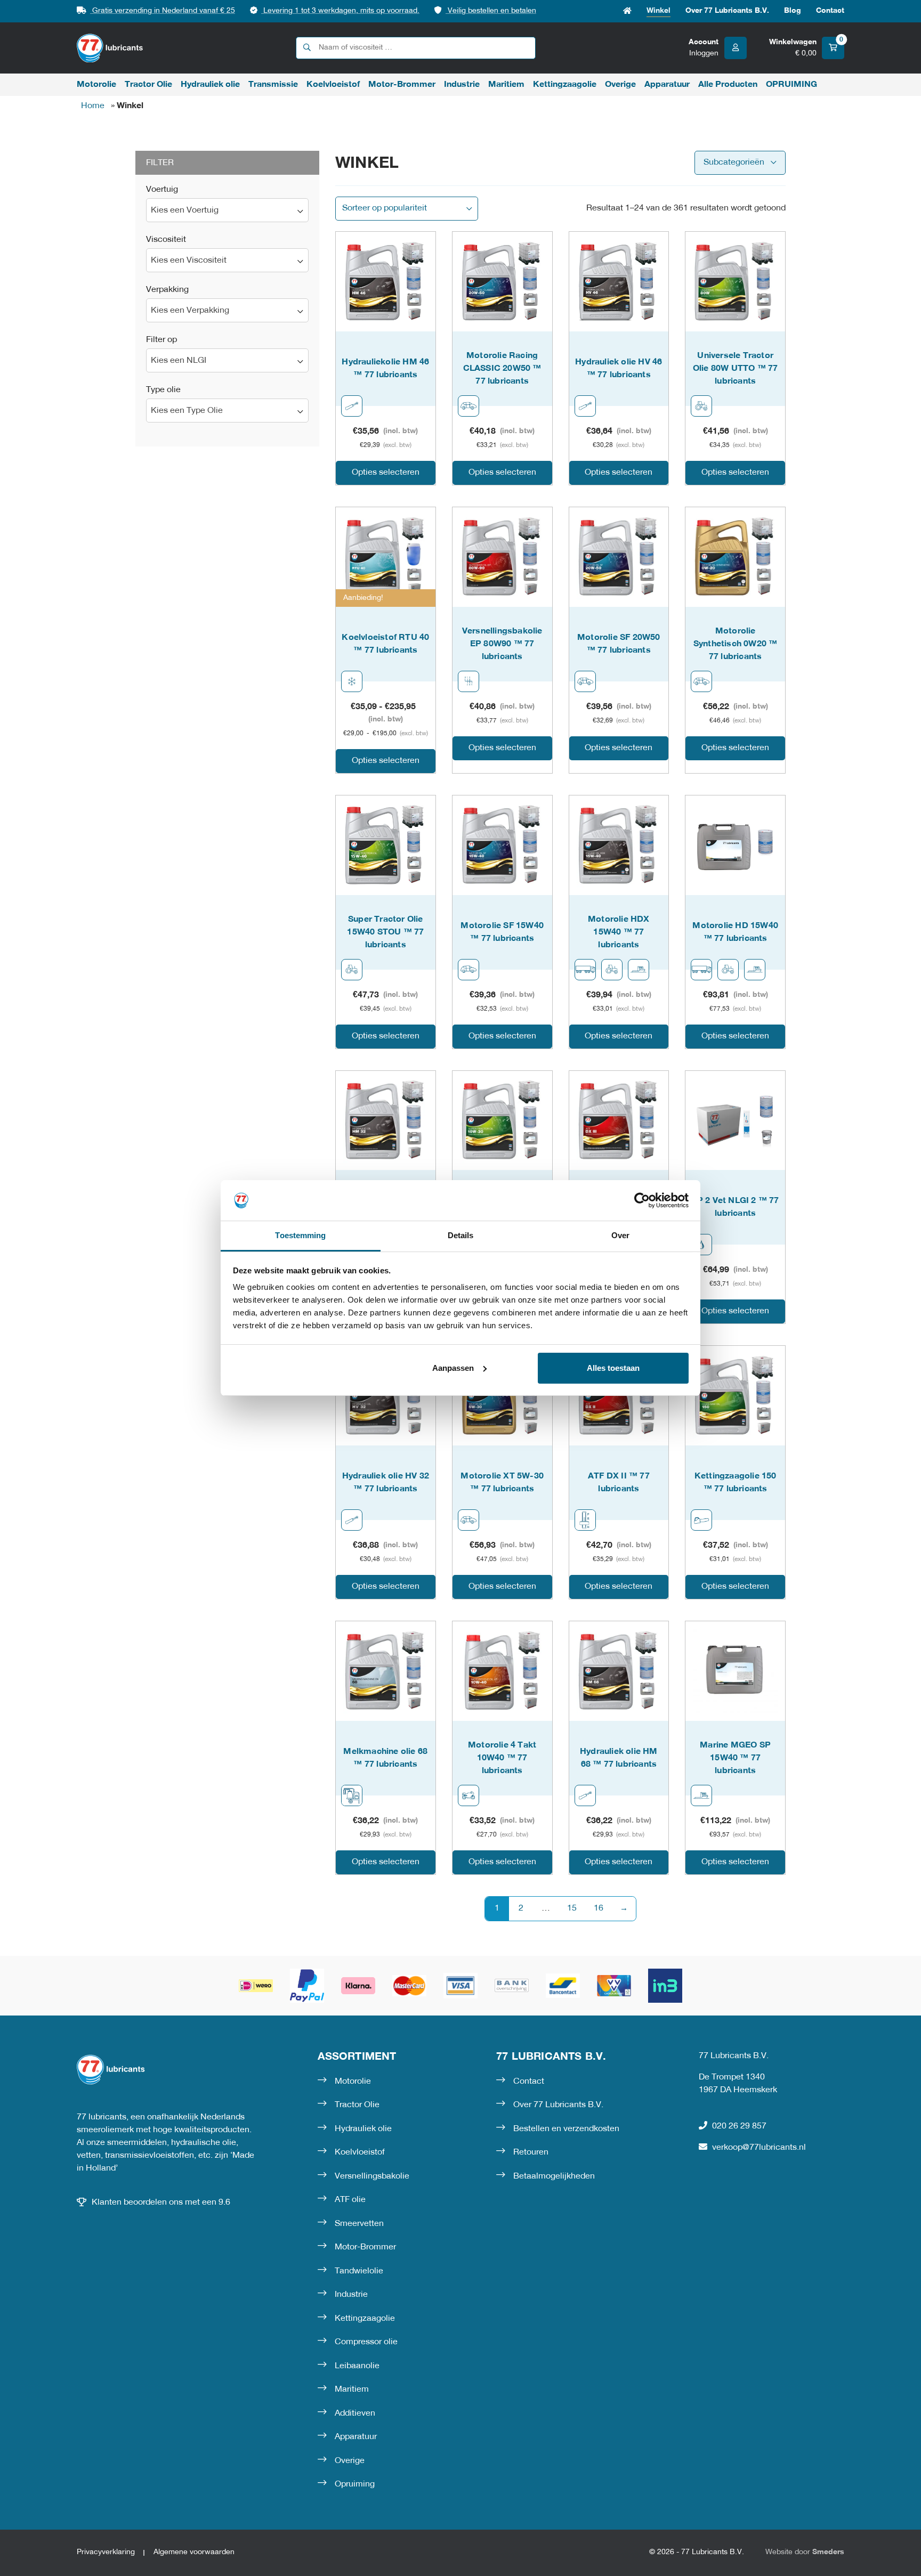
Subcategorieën (734, 162)
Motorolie (96, 85)
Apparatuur (667, 85)
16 (599, 1908)
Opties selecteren (386, 473)
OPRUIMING (791, 85)
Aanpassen (453, 1368)
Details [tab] (461, 1235)
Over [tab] (620, 1235)
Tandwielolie (359, 2271)
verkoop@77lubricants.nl (759, 2148)
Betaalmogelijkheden (554, 2176)
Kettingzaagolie (565, 85)
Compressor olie (366, 2342)
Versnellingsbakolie (372, 2176)
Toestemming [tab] (300, 1235)
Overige (620, 85)
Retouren (531, 2152)
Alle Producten (728, 85)
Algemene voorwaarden (194, 2552)
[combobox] (227, 210)
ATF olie (350, 2200)
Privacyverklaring (106, 2552)
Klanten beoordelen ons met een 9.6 (161, 2203)
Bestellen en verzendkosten (566, 2129)
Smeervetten (359, 2224)
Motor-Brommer (402, 85)
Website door (805, 2552)
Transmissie (273, 85)
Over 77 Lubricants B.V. (727, 11)
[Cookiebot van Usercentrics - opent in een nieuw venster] (642, 1200)
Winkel (659, 11)
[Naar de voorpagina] (110, 48)
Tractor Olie (148, 85)
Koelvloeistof (333, 85)
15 (572, 1908)
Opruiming (355, 2484)
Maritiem (506, 85)
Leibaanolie (357, 2366)
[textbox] (227, 211)
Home (627, 11)
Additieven (355, 2414)
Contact (830, 11)
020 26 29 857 (739, 2126)
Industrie (462, 85)
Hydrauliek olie (210, 85)
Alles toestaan (613, 1368)
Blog (793, 11)
